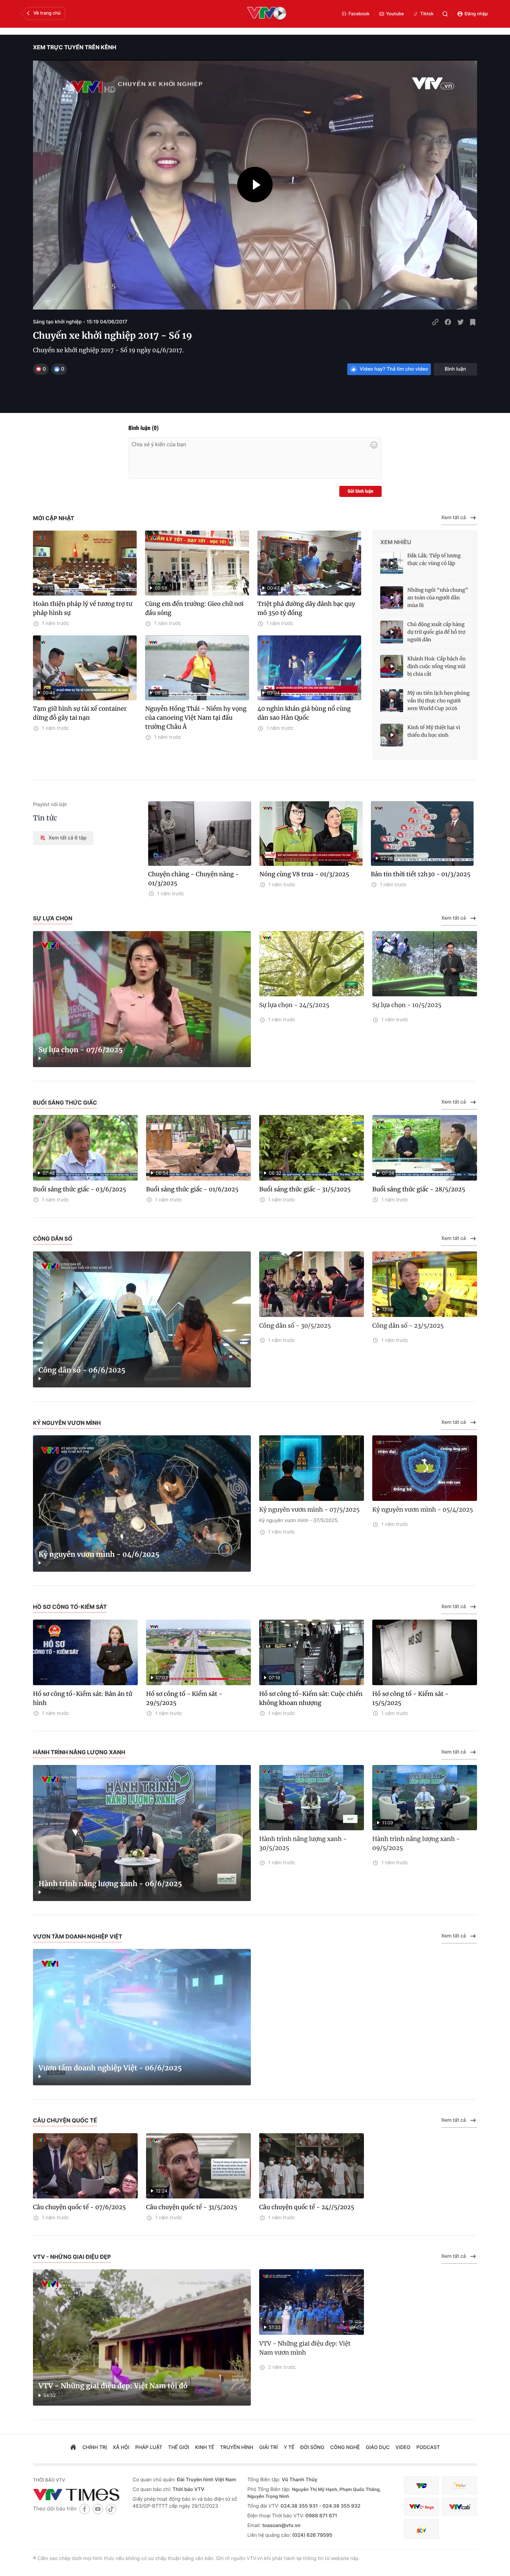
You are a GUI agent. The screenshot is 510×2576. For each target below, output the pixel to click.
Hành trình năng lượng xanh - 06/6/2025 (110, 1884)
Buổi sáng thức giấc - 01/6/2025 (192, 1189)
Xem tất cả (454, 518)
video (403, 2447)
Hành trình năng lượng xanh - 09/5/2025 (416, 1843)
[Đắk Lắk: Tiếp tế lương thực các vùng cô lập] (392, 563)
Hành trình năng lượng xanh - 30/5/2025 (303, 1843)
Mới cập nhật (54, 518)
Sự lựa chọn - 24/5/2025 (294, 1005)
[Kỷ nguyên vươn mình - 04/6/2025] (142, 1504)
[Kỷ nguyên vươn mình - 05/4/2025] (425, 1468)
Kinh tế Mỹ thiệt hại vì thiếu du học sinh (434, 731)
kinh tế (205, 2447)
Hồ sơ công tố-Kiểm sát (70, 1607)
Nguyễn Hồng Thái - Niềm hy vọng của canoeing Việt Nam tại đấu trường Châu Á (196, 718)
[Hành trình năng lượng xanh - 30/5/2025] (312, 1798)
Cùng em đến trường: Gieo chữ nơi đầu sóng (194, 608)
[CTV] (422, 2507)
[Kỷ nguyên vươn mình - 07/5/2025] (312, 1468)
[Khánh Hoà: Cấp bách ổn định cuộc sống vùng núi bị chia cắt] (392, 666)
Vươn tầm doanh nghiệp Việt (78, 1936)
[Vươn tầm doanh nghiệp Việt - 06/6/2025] (142, 2017)
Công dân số (53, 1239)
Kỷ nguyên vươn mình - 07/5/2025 (309, 1510)
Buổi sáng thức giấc (65, 1103)
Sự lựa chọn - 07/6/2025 (81, 1050)
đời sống (312, 2447)
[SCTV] (422, 2529)
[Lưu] (473, 322)
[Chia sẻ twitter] (460, 322)
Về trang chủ (47, 13)
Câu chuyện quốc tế (65, 2120)
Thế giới (179, 2447)
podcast (428, 2447)
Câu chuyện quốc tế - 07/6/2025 (79, 2207)
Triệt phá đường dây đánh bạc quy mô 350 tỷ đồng (306, 608)
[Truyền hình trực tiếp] (267, 14)
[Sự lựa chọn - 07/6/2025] (142, 999)
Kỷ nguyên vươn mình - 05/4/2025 (423, 1510)
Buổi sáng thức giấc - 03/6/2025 (80, 1189)
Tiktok (427, 14)
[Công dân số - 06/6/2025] (142, 1320)
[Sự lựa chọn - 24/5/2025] (312, 964)
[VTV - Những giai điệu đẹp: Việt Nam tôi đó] (142, 2337)
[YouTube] (98, 2509)
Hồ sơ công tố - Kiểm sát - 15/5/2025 (410, 1698)
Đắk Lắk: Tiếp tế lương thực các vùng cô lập (434, 559)
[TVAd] (460, 2486)
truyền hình (237, 2447)
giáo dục (378, 2447)
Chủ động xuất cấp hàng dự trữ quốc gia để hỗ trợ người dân (436, 632)
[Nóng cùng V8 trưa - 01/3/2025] (311, 834)
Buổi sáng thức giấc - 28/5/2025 (419, 1189)
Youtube (395, 14)
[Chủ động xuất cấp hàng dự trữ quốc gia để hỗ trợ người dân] (392, 632)
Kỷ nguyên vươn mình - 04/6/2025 (99, 1555)
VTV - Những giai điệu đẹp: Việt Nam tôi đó (113, 2386)
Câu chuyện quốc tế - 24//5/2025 (307, 2207)
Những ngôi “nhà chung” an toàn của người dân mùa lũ (438, 598)
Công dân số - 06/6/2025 (82, 1370)
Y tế (289, 2447)
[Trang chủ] (73, 2448)
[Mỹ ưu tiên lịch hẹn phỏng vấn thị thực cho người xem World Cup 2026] (392, 701)
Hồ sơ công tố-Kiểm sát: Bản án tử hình (83, 1698)
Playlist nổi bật (50, 805)
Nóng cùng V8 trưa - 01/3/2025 (304, 874)
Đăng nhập (476, 14)
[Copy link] (435, 322)
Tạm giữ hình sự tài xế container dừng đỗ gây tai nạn (80, 713)
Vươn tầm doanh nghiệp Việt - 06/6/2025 (110, 2068)
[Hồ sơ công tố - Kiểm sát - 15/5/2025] (425, 1652)
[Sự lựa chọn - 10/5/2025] (425, 964)
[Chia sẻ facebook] (448, 322)
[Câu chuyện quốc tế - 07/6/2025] (85, 2166)
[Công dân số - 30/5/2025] (312, 1284)
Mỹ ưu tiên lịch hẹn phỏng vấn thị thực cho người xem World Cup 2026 (439, 701)
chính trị (95, 2447)
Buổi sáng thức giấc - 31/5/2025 (305, 1189)
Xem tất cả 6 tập (67, 838)
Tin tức (45, 818)
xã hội (121, 2447)
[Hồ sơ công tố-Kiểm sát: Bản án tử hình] (85, 1652)
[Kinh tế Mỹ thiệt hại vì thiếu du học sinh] (392, 735)
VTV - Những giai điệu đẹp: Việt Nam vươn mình (305, 2348)
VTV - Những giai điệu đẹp (72, 2257)
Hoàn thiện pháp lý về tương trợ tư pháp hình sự (83, 608)
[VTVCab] (460, 2507)
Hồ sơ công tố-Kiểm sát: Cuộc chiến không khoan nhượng (311, 1698)
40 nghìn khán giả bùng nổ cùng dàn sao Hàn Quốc (304, 713)
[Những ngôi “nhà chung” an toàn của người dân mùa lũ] (392, 598)
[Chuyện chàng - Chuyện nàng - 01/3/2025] (200, 834)
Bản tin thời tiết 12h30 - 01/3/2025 (421, 874)
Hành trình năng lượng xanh (79, 1752)
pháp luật (149, 2447)
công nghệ (345, 2447)
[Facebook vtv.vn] (85, 2509)
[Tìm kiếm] (445, 14)
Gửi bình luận (360, 491)
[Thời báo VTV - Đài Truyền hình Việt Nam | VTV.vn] (78, 2494)
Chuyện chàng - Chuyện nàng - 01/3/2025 (194, 879)
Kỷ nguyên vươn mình (67, 1423)
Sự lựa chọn (53, 918)
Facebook (359, 14)
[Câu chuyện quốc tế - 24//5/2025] (312, 2166)
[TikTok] (111, 2509)
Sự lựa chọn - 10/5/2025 (407, 1005)
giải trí (268, 2447)
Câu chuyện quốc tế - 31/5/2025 (192, 2207)
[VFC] (422, 2486)
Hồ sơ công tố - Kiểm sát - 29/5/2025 (184, 1698)
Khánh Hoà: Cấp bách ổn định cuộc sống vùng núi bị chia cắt (436, 666)
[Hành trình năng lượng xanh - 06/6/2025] (142, 1833)
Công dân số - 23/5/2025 (408, 1326)
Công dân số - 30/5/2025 (295, 1326)
